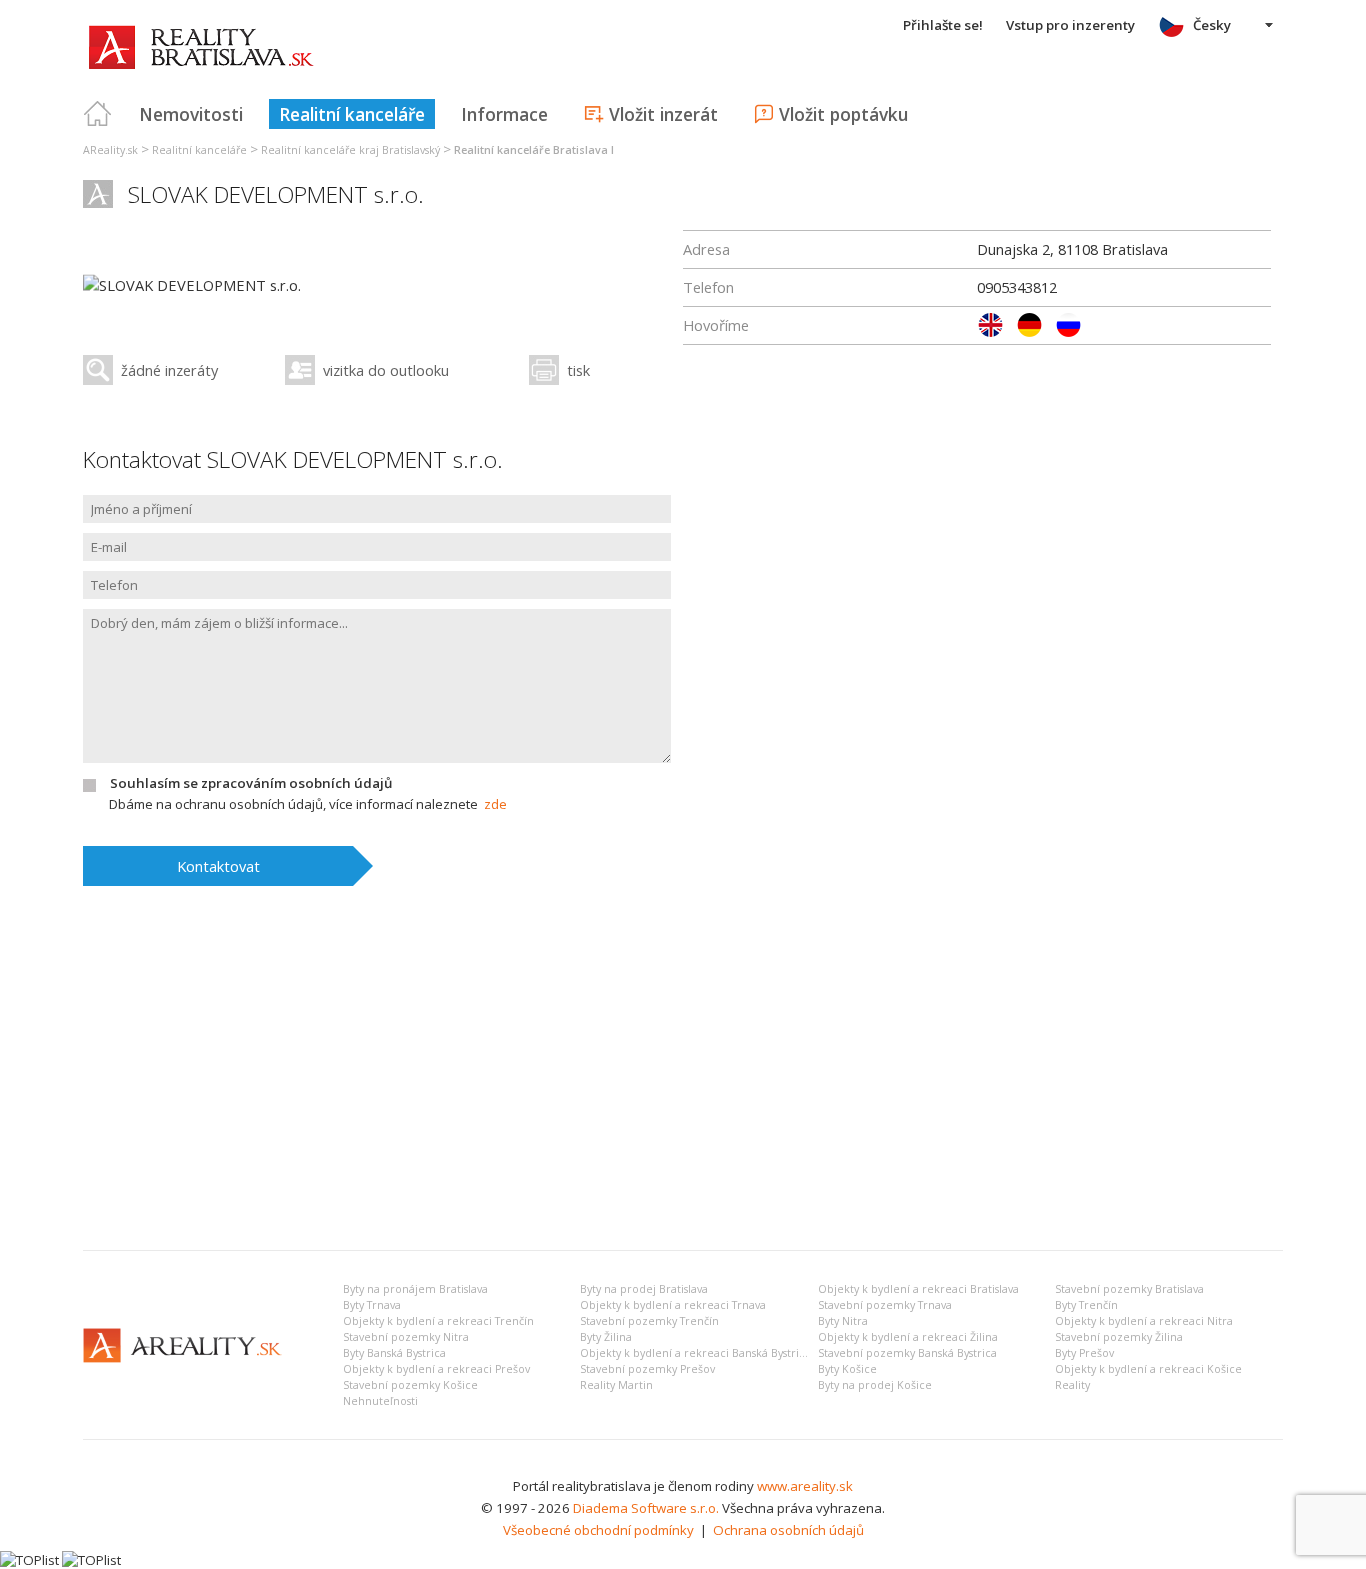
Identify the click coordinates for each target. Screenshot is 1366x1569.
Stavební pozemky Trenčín (649, 1321)
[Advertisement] (683, 1085)
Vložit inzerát (663, 114)
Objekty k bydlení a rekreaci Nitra (1144, 1321)
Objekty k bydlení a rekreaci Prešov (436, 1369)
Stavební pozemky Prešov (647, 1369)
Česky (1212, 25)
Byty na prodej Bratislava (644, 1289)
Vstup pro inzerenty (1070, 25)
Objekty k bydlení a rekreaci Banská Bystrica (695, 1353)
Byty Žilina (606, 1337)
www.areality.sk (805, 1486)
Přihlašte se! (943, 25)
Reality (1072, 1385)
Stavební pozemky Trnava (885, 1305)
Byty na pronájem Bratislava (415, 1289)
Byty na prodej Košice (875, 1385)
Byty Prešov (1084, 1353)
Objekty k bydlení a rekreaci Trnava (673, 1305)
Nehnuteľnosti (380, 1401)
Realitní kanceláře (352, 114)
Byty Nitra (843, 1321)
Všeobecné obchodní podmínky (598, 1530)
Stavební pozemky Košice (410, 1385)
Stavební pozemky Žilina (1119, 1337)
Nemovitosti (191, 114)
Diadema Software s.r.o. (646, 1508)
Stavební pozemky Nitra (406, 1337)
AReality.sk (110, 150)
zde (495, 804)
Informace (504, 114)
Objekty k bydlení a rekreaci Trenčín (438, 1321)
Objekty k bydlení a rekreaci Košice (1148, 1369)
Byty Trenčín (1086, 1305)
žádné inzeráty (169, 370)
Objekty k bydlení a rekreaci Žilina (908, 1337)
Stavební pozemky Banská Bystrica (907, 1353)
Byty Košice (847, 1369)
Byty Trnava (372, 1305)
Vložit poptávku (843, 114)
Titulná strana (98, 114)
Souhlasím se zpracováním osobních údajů (251, 783)
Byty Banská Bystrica (394, 1353)
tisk (578, 370)
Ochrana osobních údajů (788, 1530)
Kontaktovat (218, 866)
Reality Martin (616, 1385)
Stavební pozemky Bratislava (1129, 1289)
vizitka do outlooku (386, 370)
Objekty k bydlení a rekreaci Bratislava (918, 1289)
